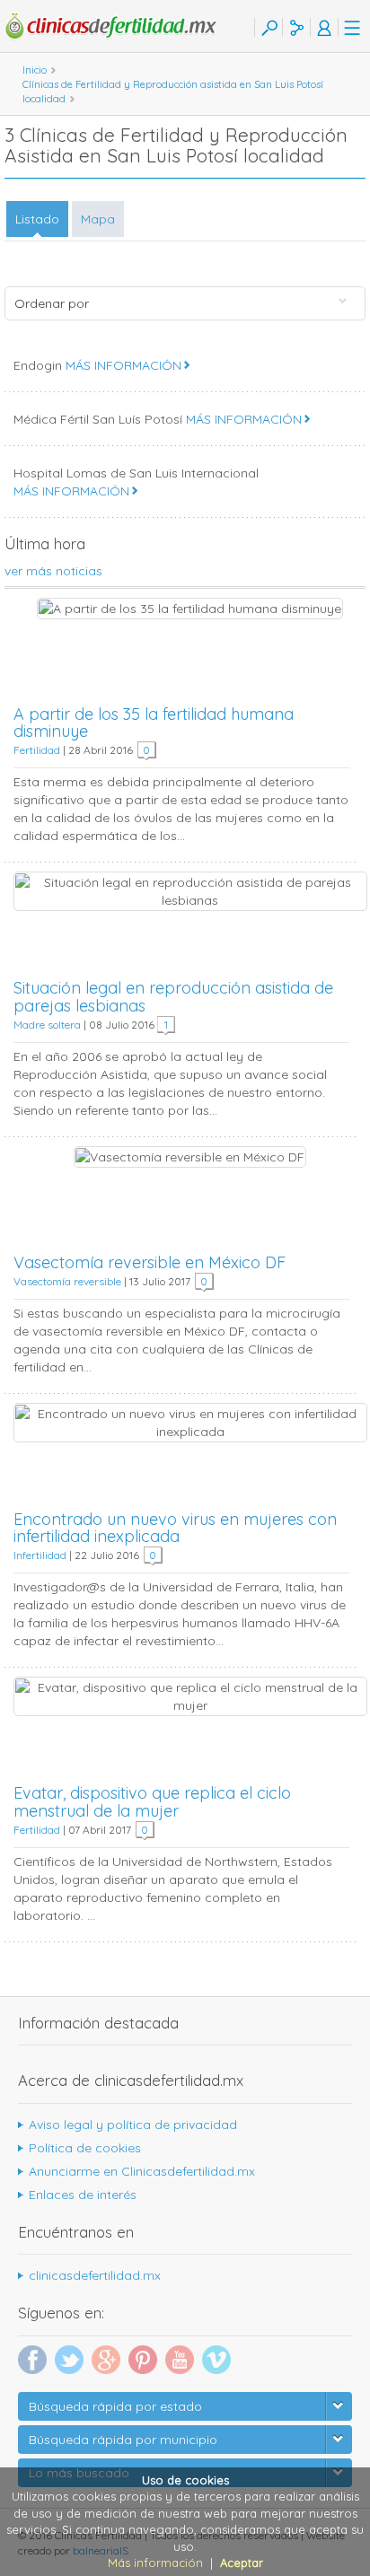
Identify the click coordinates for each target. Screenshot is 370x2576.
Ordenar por (52, 303)
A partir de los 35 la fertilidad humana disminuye (154, 723)
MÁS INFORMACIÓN (123, 365)
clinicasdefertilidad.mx (95, 2275)
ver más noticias (53, 571)
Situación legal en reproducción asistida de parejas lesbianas (173, 997)
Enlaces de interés (83, 2195)
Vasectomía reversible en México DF (150, 1262)
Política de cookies (85, 2148)
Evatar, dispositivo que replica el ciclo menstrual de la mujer (152, 1802)
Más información (155, 2563)
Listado (37, 219)
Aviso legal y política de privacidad (133, 2125)
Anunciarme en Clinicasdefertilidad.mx (142, 2171)
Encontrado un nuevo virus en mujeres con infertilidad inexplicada (175, 1528)
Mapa (98, 219)
